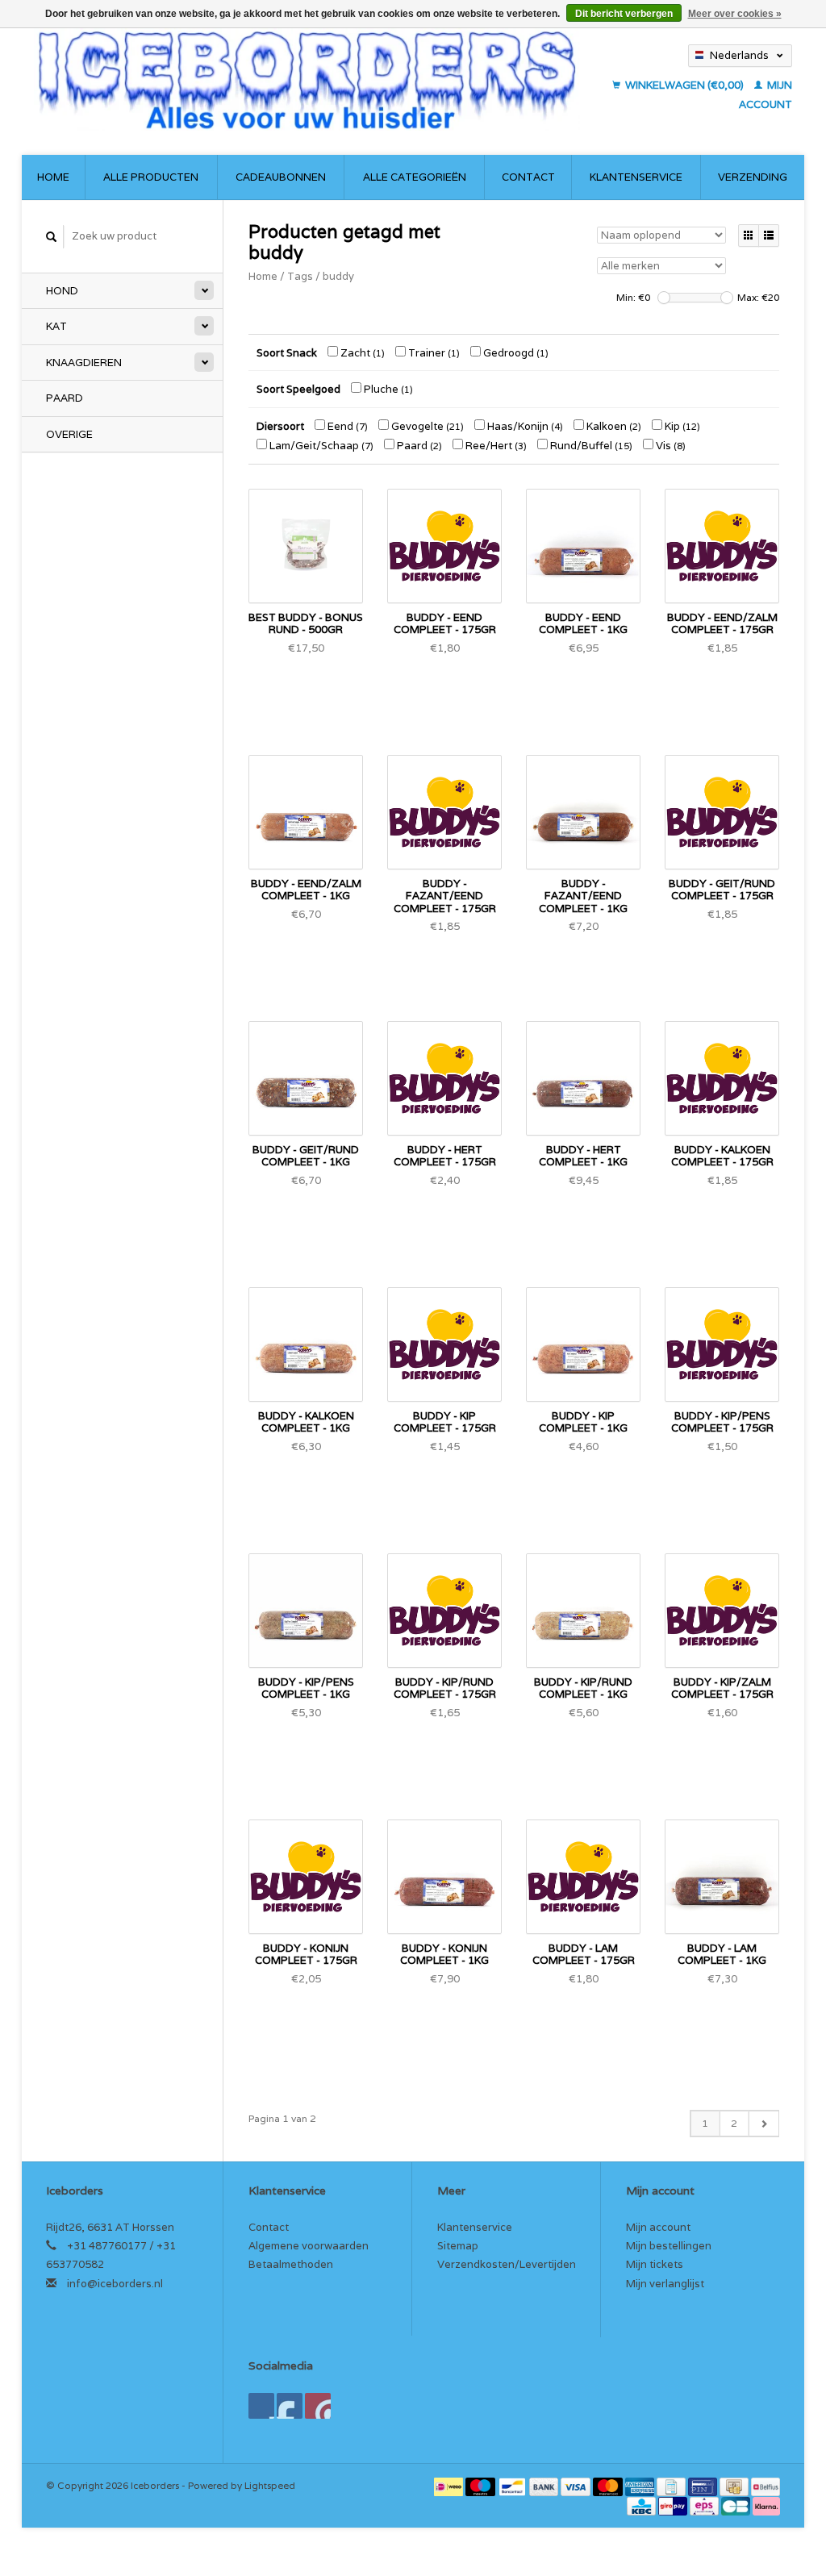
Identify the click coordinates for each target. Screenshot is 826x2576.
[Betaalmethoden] (450, 2485)
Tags (300, 276)
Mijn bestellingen (669, 2246)
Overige (69, 434)
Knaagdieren (84, 363)
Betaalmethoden (291, 2264)
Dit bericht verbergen (624, 14)
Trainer (433, 353)
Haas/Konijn (524, 426)
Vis (670, 446)
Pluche (387, 389)
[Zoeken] (52, 237)
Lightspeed (270, 2485)
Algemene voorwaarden (309, 2246)
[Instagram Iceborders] (318, 2406)
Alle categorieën (415, 177)
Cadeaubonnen (281, 177)
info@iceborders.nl (115, 2284)
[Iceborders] (307, 79)
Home (53, 177)
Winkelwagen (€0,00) (684, 85)
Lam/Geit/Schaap (320, 446)
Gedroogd (515, 353)
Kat (56, 326)
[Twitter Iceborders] (290, 2406)
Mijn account (658, 2227)
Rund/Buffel (590, 446)
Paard (65, 398)
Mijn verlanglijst (665, 2284)
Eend (346, 426)
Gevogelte (426, 426)
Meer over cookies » (735, 14)
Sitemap (458, 2246)
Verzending (753, 177)
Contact (528, 177)
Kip (681, 426)
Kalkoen (613, 426)
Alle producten (151, 177)
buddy (338, 276)
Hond (62, 291)
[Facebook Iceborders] (261, 2406)
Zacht (361, 353)
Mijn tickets (655, 2264)
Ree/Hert (495, 446)
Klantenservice (636, 177)
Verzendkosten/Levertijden (507, 2264)
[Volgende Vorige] (763, 2124)
